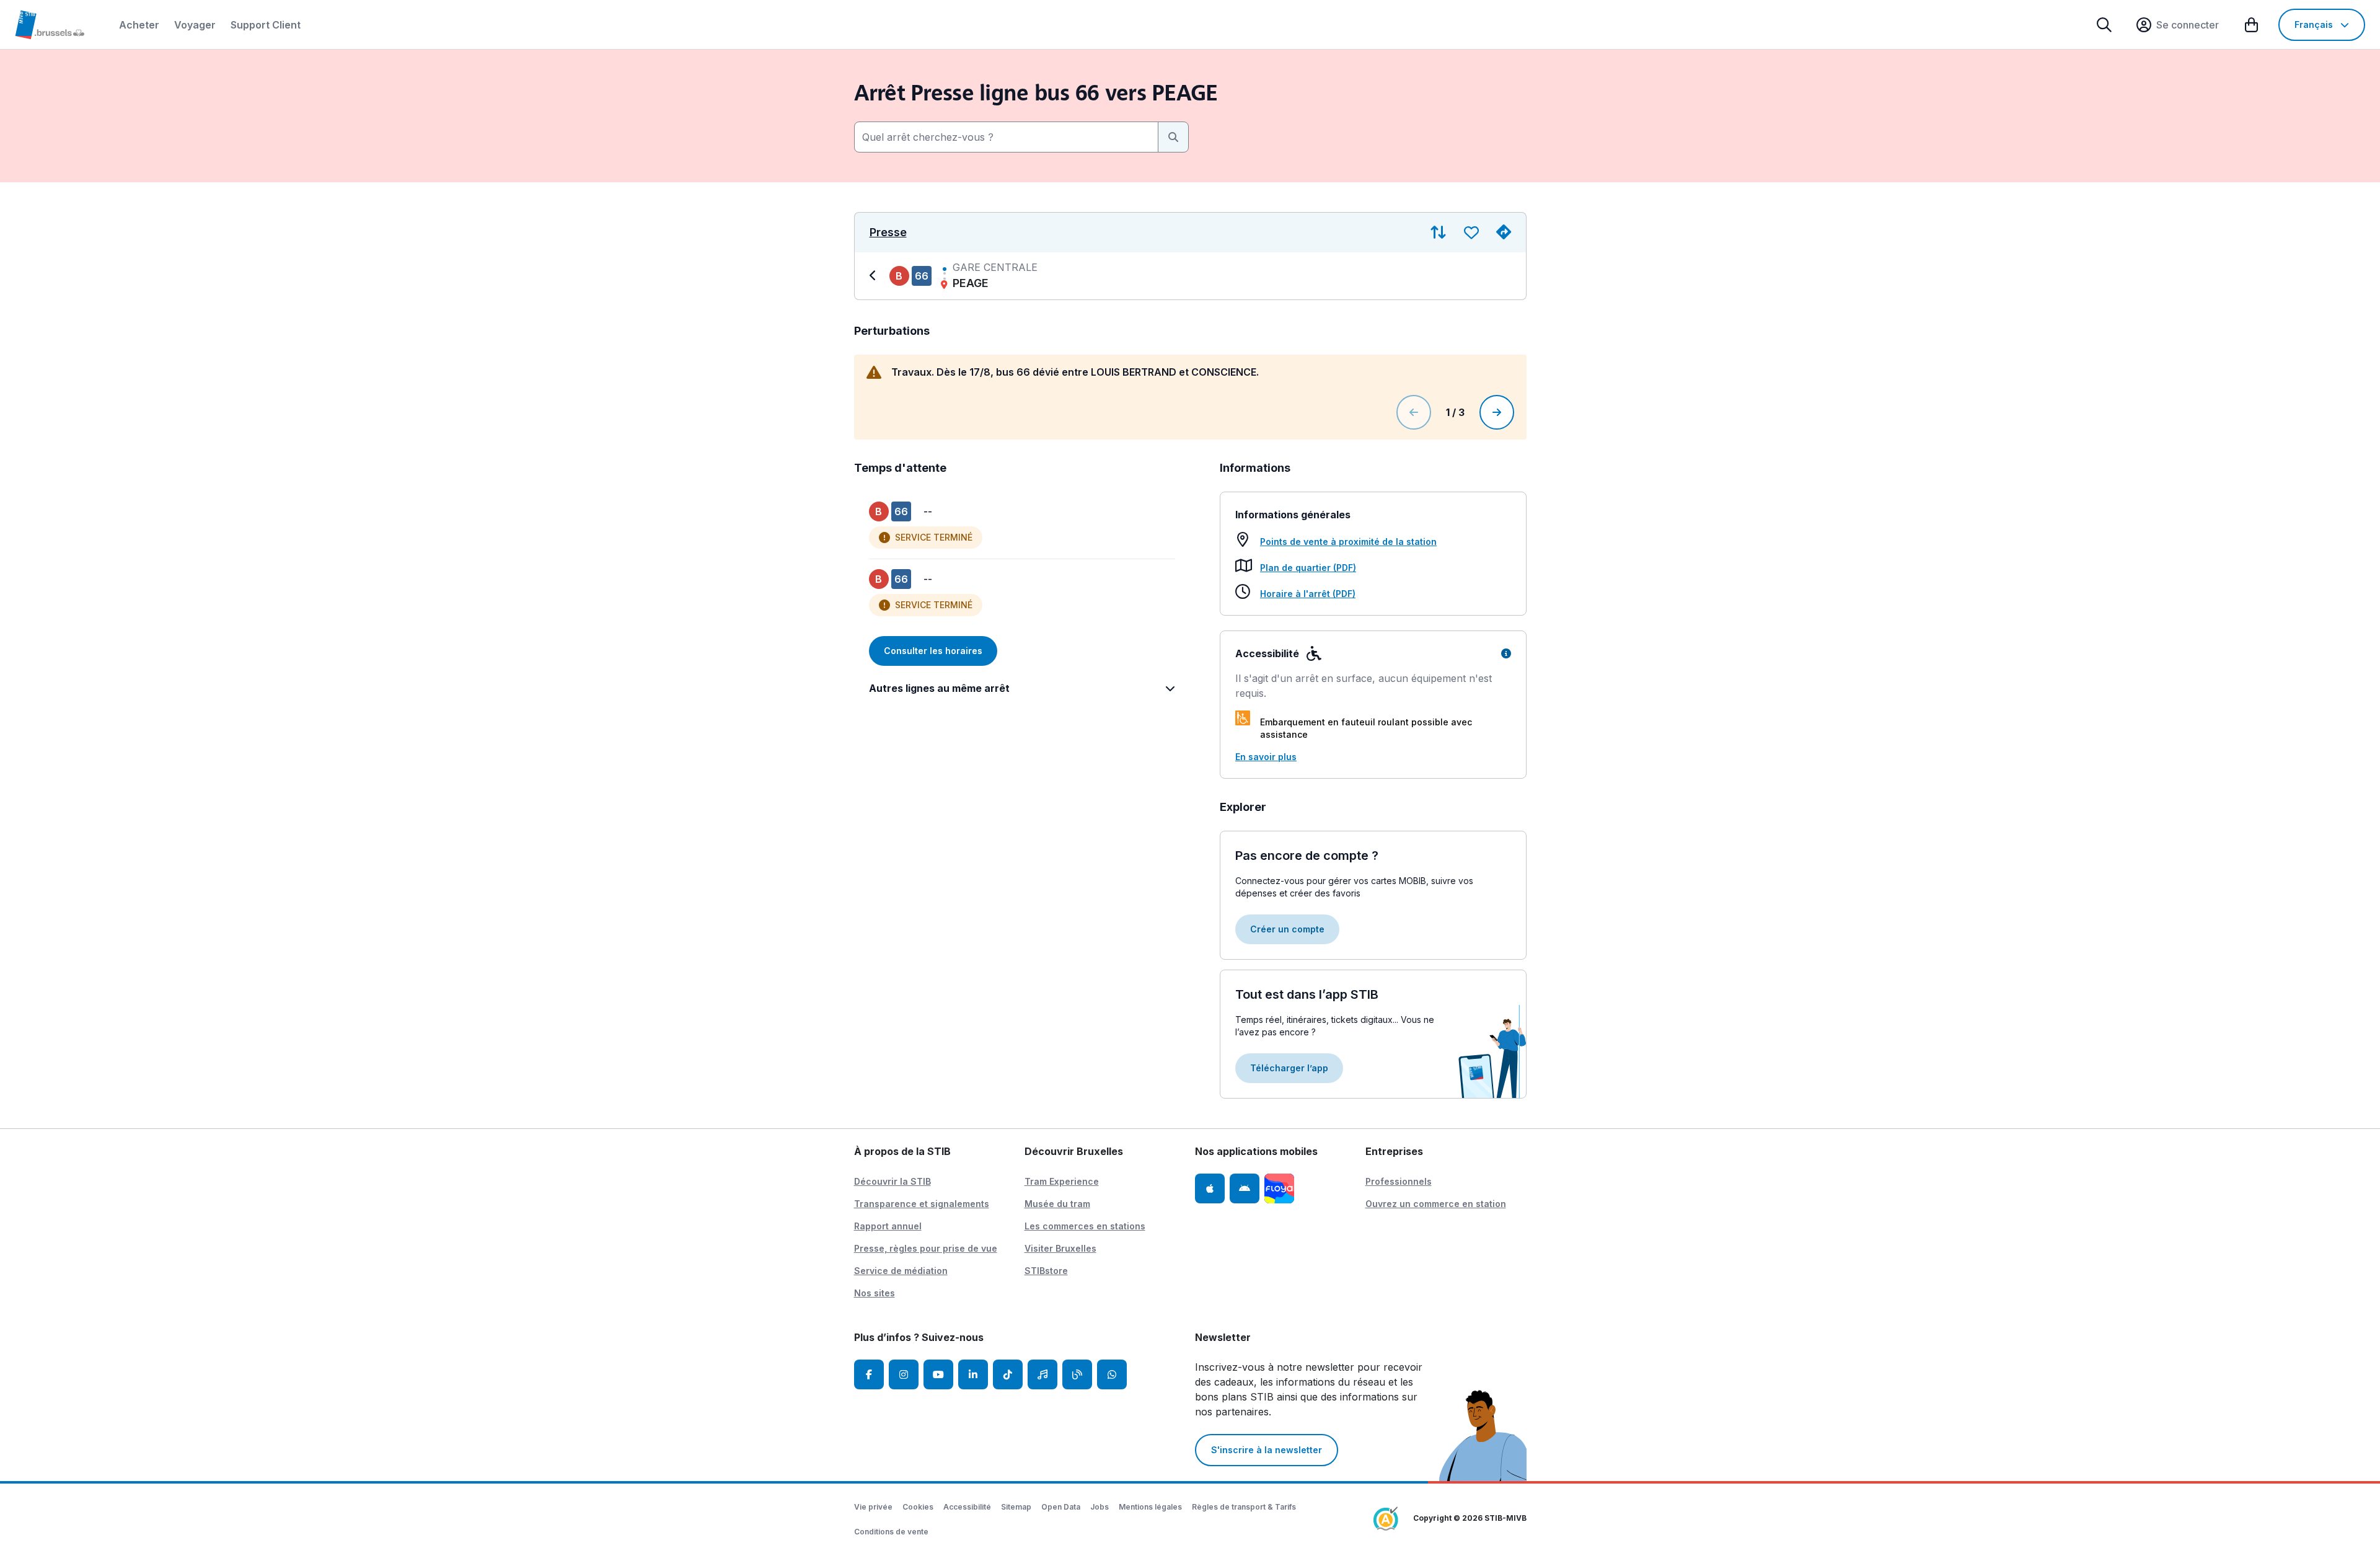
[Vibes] (1042, 1374)
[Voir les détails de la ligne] (875, 276)
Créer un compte (1287, 929)
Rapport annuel (888, 1226)
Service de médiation (901, 1271)
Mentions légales (1150, 1507)
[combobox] (1006, 137)
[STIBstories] (1077, 1374)
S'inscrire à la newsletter (1267, 1450)
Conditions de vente (891, 1532)
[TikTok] (1008, 1374)
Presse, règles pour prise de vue (926, 1248)
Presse (888, 232)
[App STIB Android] (1245, 1188)
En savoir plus (1266, 757)
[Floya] (1279, 1188)
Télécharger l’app (1289, 1068)
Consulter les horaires (933, 651)
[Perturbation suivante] (1497, 412)
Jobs (1100, 1507)
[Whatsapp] (1112, 1374)
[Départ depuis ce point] (1504, 232)
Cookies (918, 1507)
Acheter (139, 25)
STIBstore (1046, 1271)
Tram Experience (1062, 1181)
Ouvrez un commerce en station (1436, 1204)
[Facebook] (869, 1374)
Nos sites (875, 1293)
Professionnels (1399, 1181)
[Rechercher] (2104, 25)
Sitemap (1016, 1507)
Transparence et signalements (922, 1204)
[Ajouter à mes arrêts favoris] (1471, 232)
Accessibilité (967, 1507)
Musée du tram (1057, 1204)
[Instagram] (904, 1374)
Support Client (266, 25)
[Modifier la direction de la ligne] (1438, 232)
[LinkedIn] (973, 1374)
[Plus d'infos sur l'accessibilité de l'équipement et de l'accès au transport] (1506, 653)
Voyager (195, 25)
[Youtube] (938, 1374)
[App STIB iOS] (1210, 1188)
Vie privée (873, 1507)
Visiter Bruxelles (1060, 1248)
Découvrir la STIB (892, 1181)
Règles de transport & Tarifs (1244, 1507)
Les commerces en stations (1085, 1226)
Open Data (1061, 1507)
